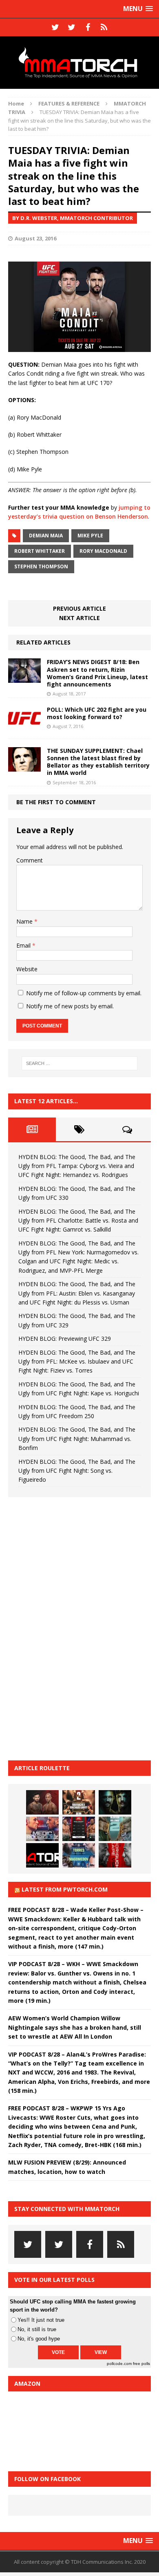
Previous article (79, 608)
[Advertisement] (69, 1628)
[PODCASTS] (104, 27)
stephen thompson (41, 566)
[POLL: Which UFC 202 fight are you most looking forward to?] (24, 725)
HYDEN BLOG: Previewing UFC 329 (65, 1339)
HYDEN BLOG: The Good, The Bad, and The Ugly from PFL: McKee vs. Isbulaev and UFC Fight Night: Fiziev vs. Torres (77, 1362)
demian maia (46, 536)
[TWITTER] (55, 27)
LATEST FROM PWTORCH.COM (65, 1889)
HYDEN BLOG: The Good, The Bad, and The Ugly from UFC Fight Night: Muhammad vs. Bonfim (77, 1439)
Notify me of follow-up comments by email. (84, 993)
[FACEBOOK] (88, 27)
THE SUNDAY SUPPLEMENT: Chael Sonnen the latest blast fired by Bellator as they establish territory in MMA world (98, 762)
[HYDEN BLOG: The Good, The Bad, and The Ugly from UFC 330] (79, 1802)
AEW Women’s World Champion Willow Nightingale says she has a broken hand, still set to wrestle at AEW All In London (75, 2027)
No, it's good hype (39, 2339)
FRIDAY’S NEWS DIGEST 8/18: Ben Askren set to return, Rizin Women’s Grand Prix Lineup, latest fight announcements (97, 673)
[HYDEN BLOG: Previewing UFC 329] (42, 1855)
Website (27, 969)
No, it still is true (37, 2329)
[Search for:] (80, 1063)
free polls (141, 2364)
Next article (79, 618)
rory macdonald (103, 551)
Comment (30, 860)
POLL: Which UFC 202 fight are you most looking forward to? (97, 713)
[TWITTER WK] (71, 27)
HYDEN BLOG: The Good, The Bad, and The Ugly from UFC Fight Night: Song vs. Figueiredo (77, 1471)
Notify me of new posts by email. (70, 1006)
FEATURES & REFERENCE (69, 103)
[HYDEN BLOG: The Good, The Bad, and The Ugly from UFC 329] (115, 1829)
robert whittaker (40, 551)
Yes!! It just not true (41, 2320)
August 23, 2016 (35, 238)
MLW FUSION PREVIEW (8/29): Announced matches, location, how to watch (67, 2167)
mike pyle (90, 536)
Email (24, 945)
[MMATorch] (79, 63)
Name (25, 921)
